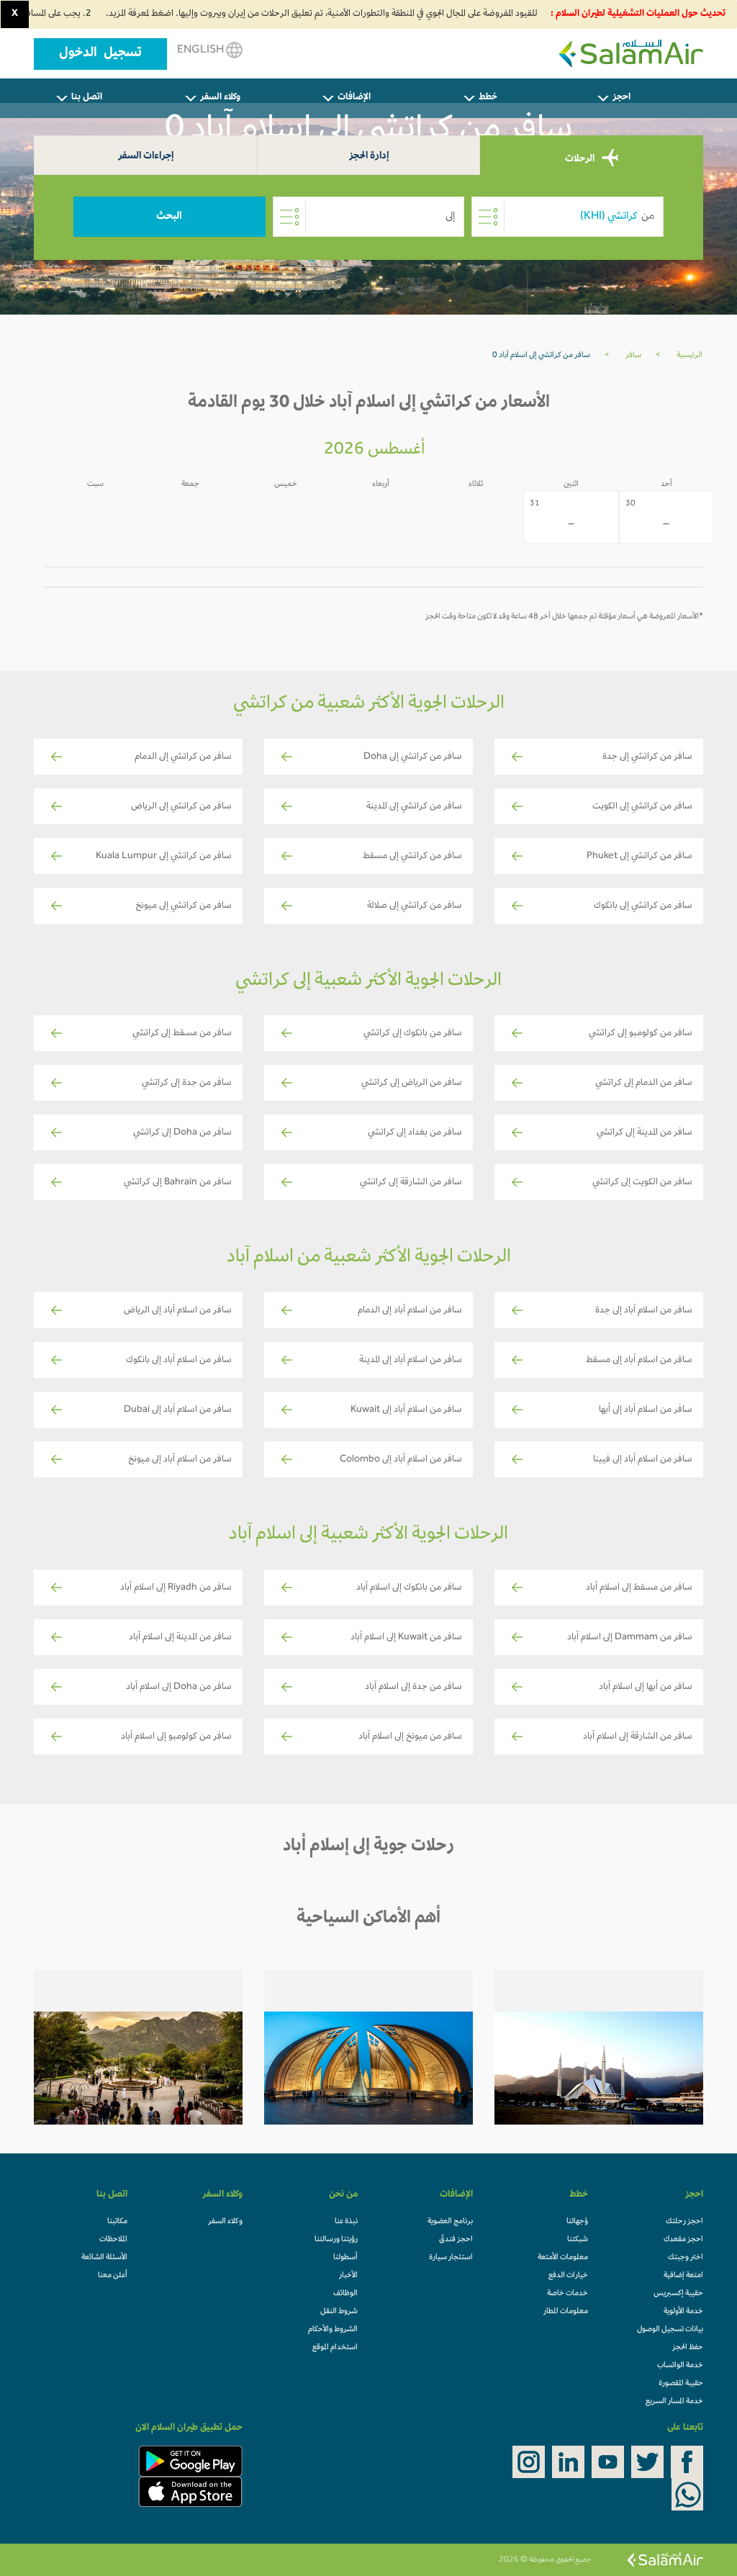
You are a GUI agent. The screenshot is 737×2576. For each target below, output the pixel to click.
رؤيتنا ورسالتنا (336, 2240)
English (202, 50)
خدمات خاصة (568, 2294)
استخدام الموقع (335, 2348)
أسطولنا (345, 2258)
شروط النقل (339, 2312)
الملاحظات (113, 2240)
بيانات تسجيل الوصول (670, 2330)
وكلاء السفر (220, 98)
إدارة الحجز (369, 157)
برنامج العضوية (450, 2222)
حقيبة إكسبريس (678, 2294)
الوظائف (345, 2294)
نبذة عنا (346, 2222)
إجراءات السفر (146, 157)
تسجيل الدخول (100, 54)
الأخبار (348, 2276)
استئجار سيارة (451, 2258)
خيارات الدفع (568, 2276)
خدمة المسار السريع (674, 2402)
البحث (169, 217)
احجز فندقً (456, 2240)
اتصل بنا (87, 98)
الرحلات (581, 159)
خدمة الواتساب (680, 2366)
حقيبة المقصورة (681, 2384)
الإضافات (354, 98)
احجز (621, 98)
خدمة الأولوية (683, 2312)
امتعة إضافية (683, 2276)
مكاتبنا (117, 2222)
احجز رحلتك (684, 2222)
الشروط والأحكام (333, 2330)
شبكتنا (578, 2240)
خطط (488, 98)
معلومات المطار (566, 2312)
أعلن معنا (113, 2276)
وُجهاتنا (577, 2222)
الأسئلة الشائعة (104, 2258)
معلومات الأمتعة (563, 2258)
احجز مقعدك (683, 2240)
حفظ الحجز (688, 2348)
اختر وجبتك (686, 2258)
